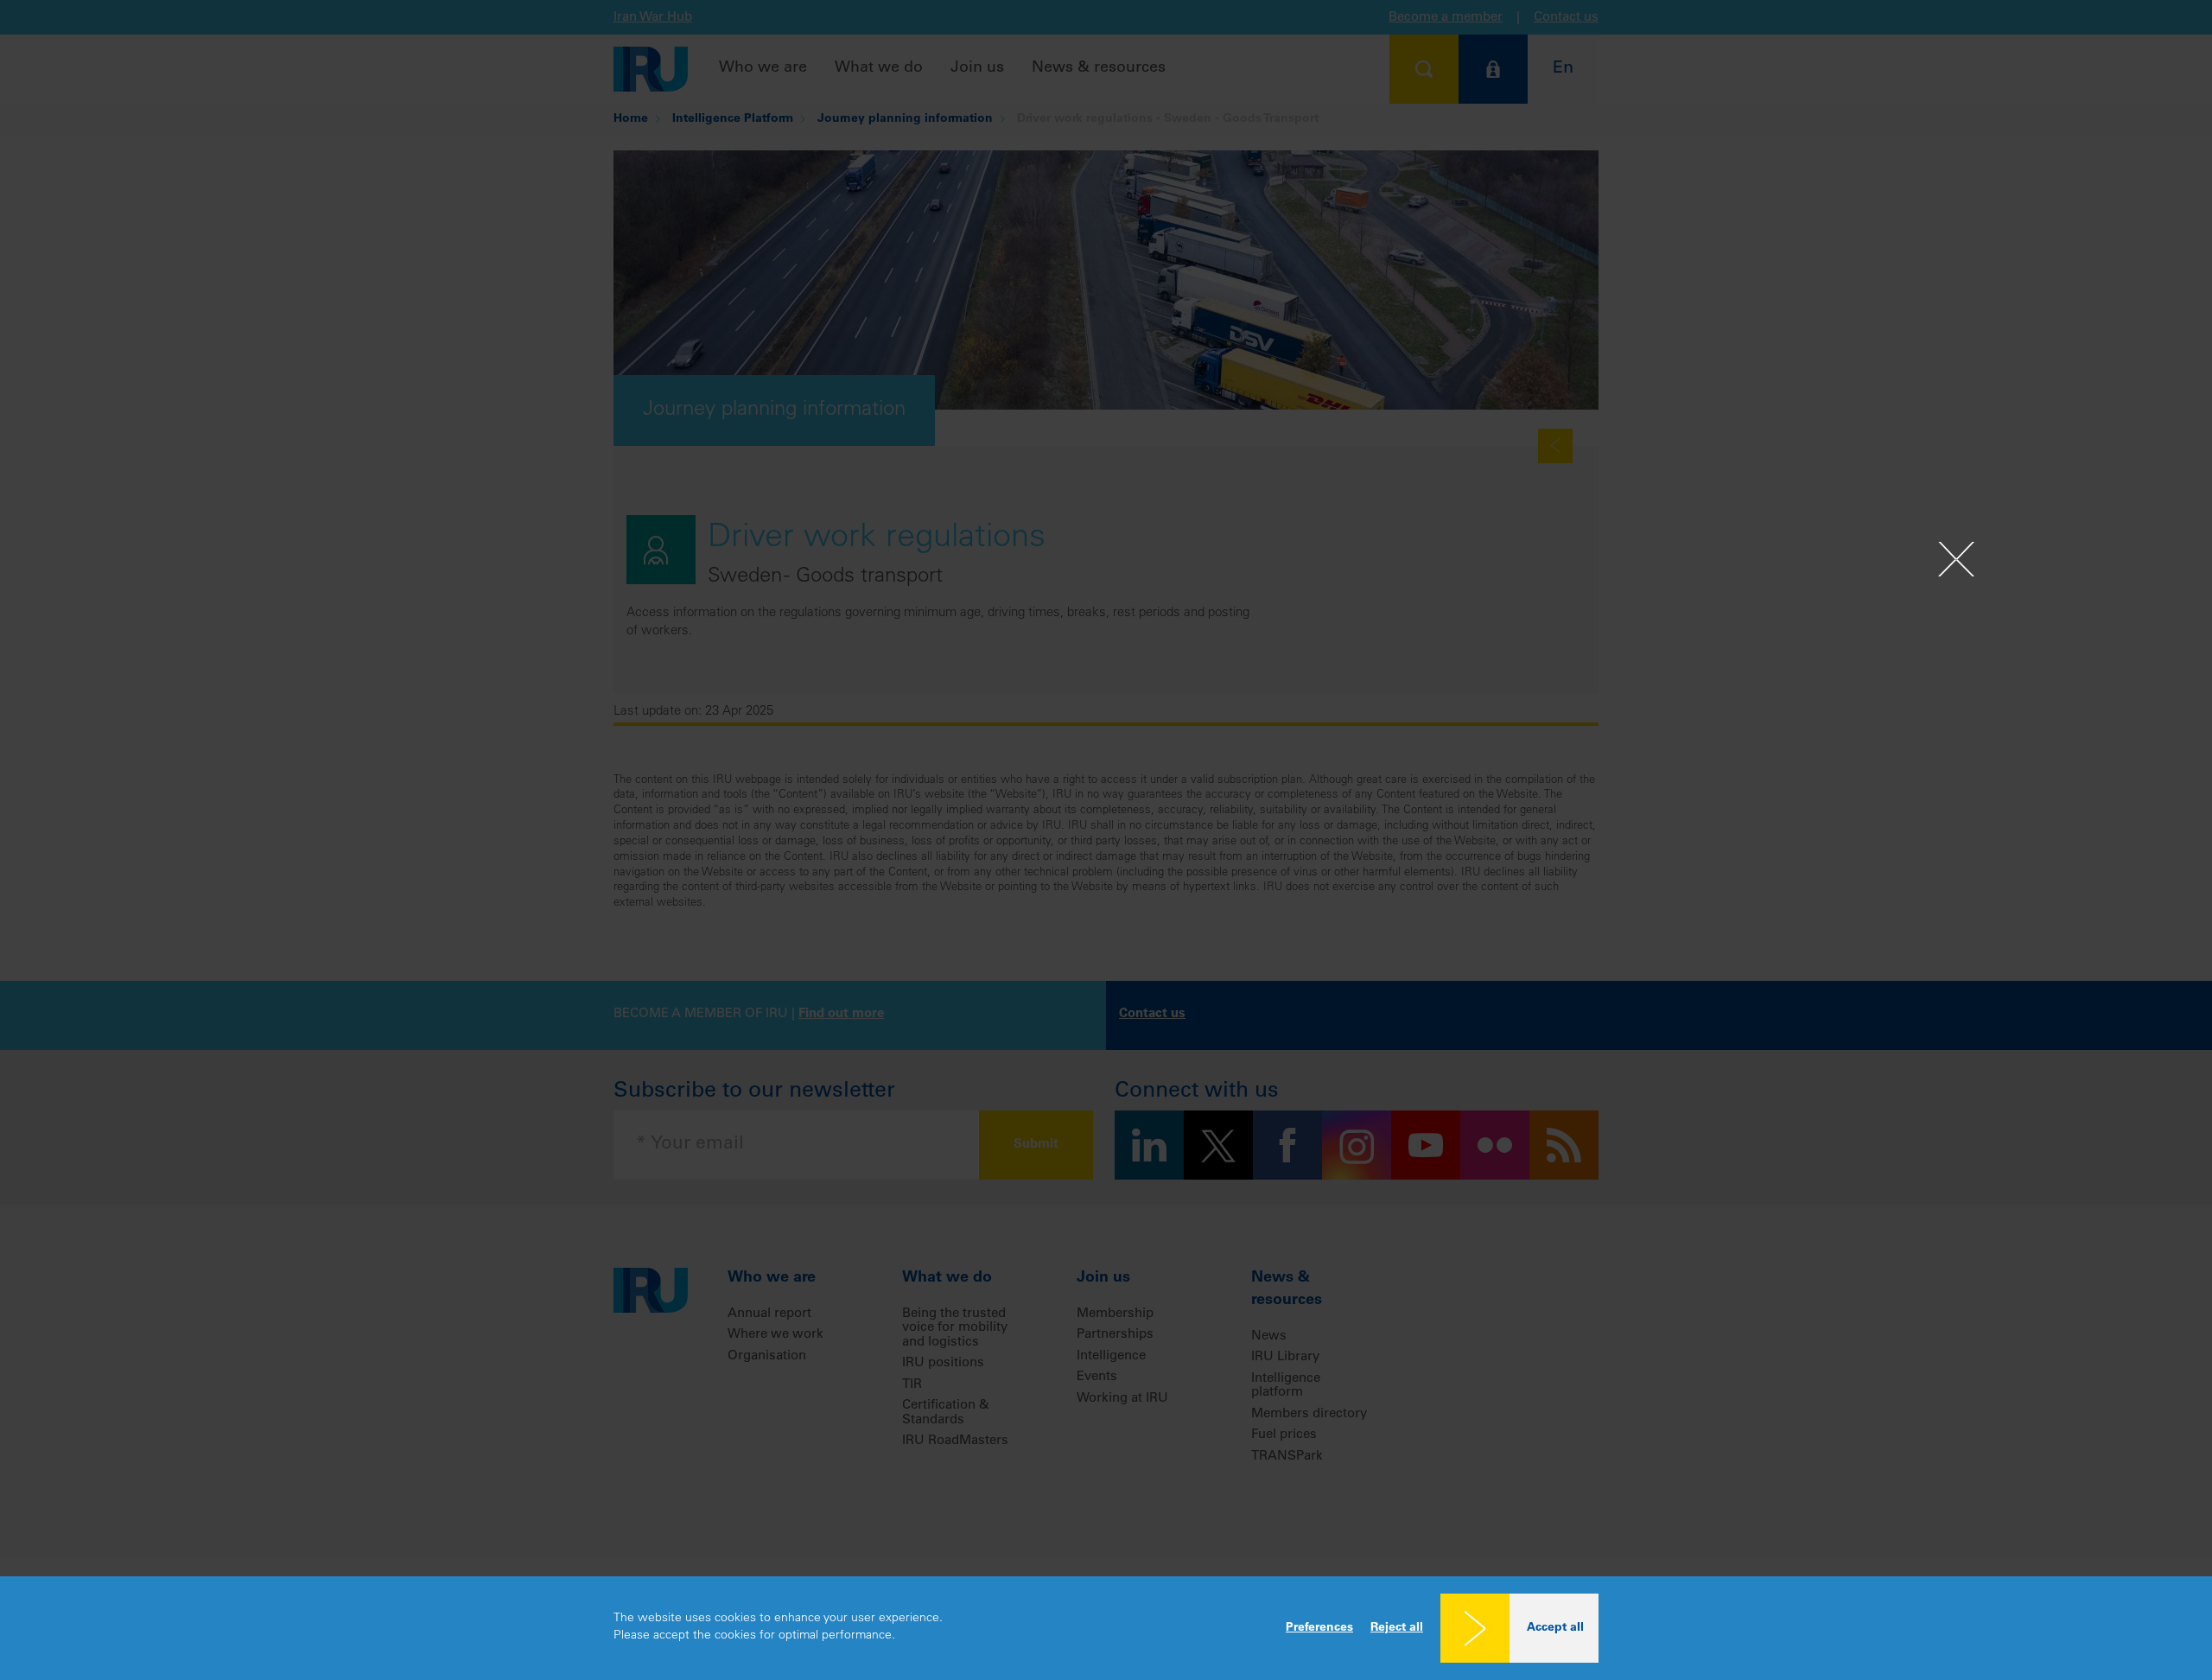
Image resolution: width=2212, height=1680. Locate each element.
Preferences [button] (1319, 1628)
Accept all (1555, 1628)
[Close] (1956, 559)
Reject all (1397, 1628)
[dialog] (1106, 1628)
